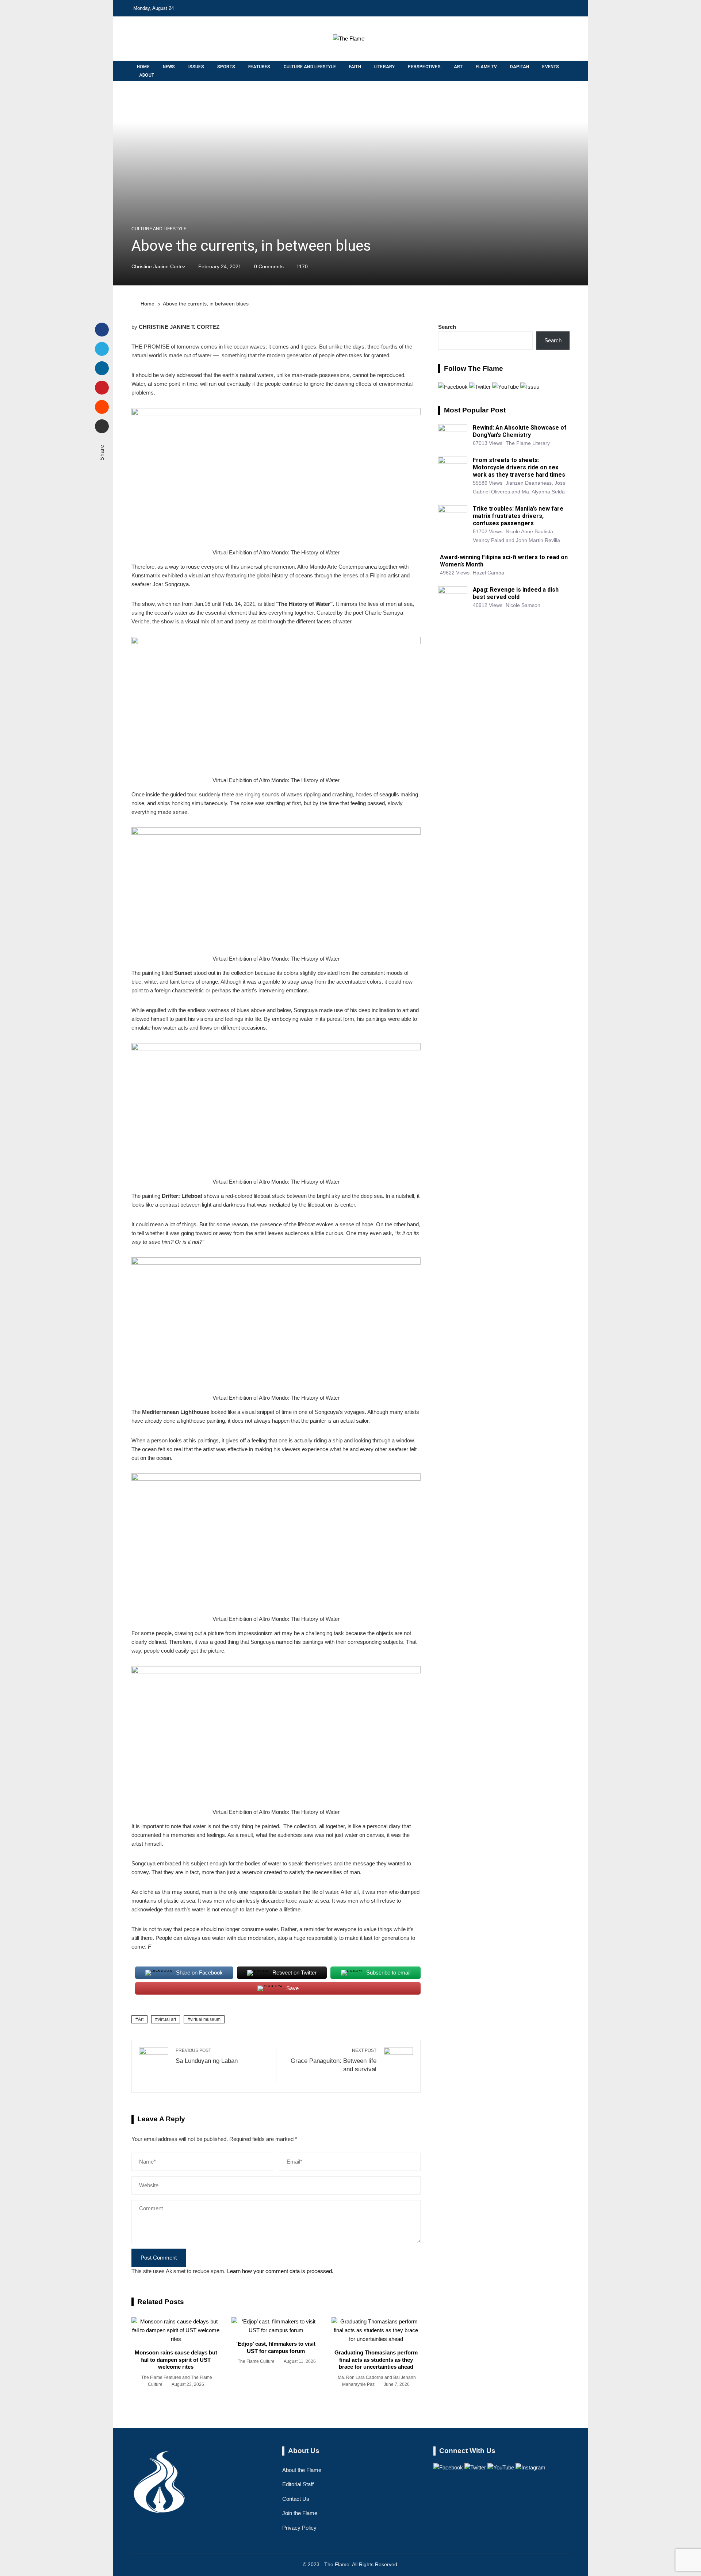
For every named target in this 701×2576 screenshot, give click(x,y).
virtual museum (205, 2019)
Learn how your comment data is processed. (280, 2271)
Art (141, 2019)
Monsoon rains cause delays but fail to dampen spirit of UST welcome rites (176, 2360)
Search (447, 327)
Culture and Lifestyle (159, 229)
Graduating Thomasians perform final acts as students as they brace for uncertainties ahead (376, 2360)
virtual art (167, 2019)
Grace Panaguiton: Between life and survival (334, 2060)
